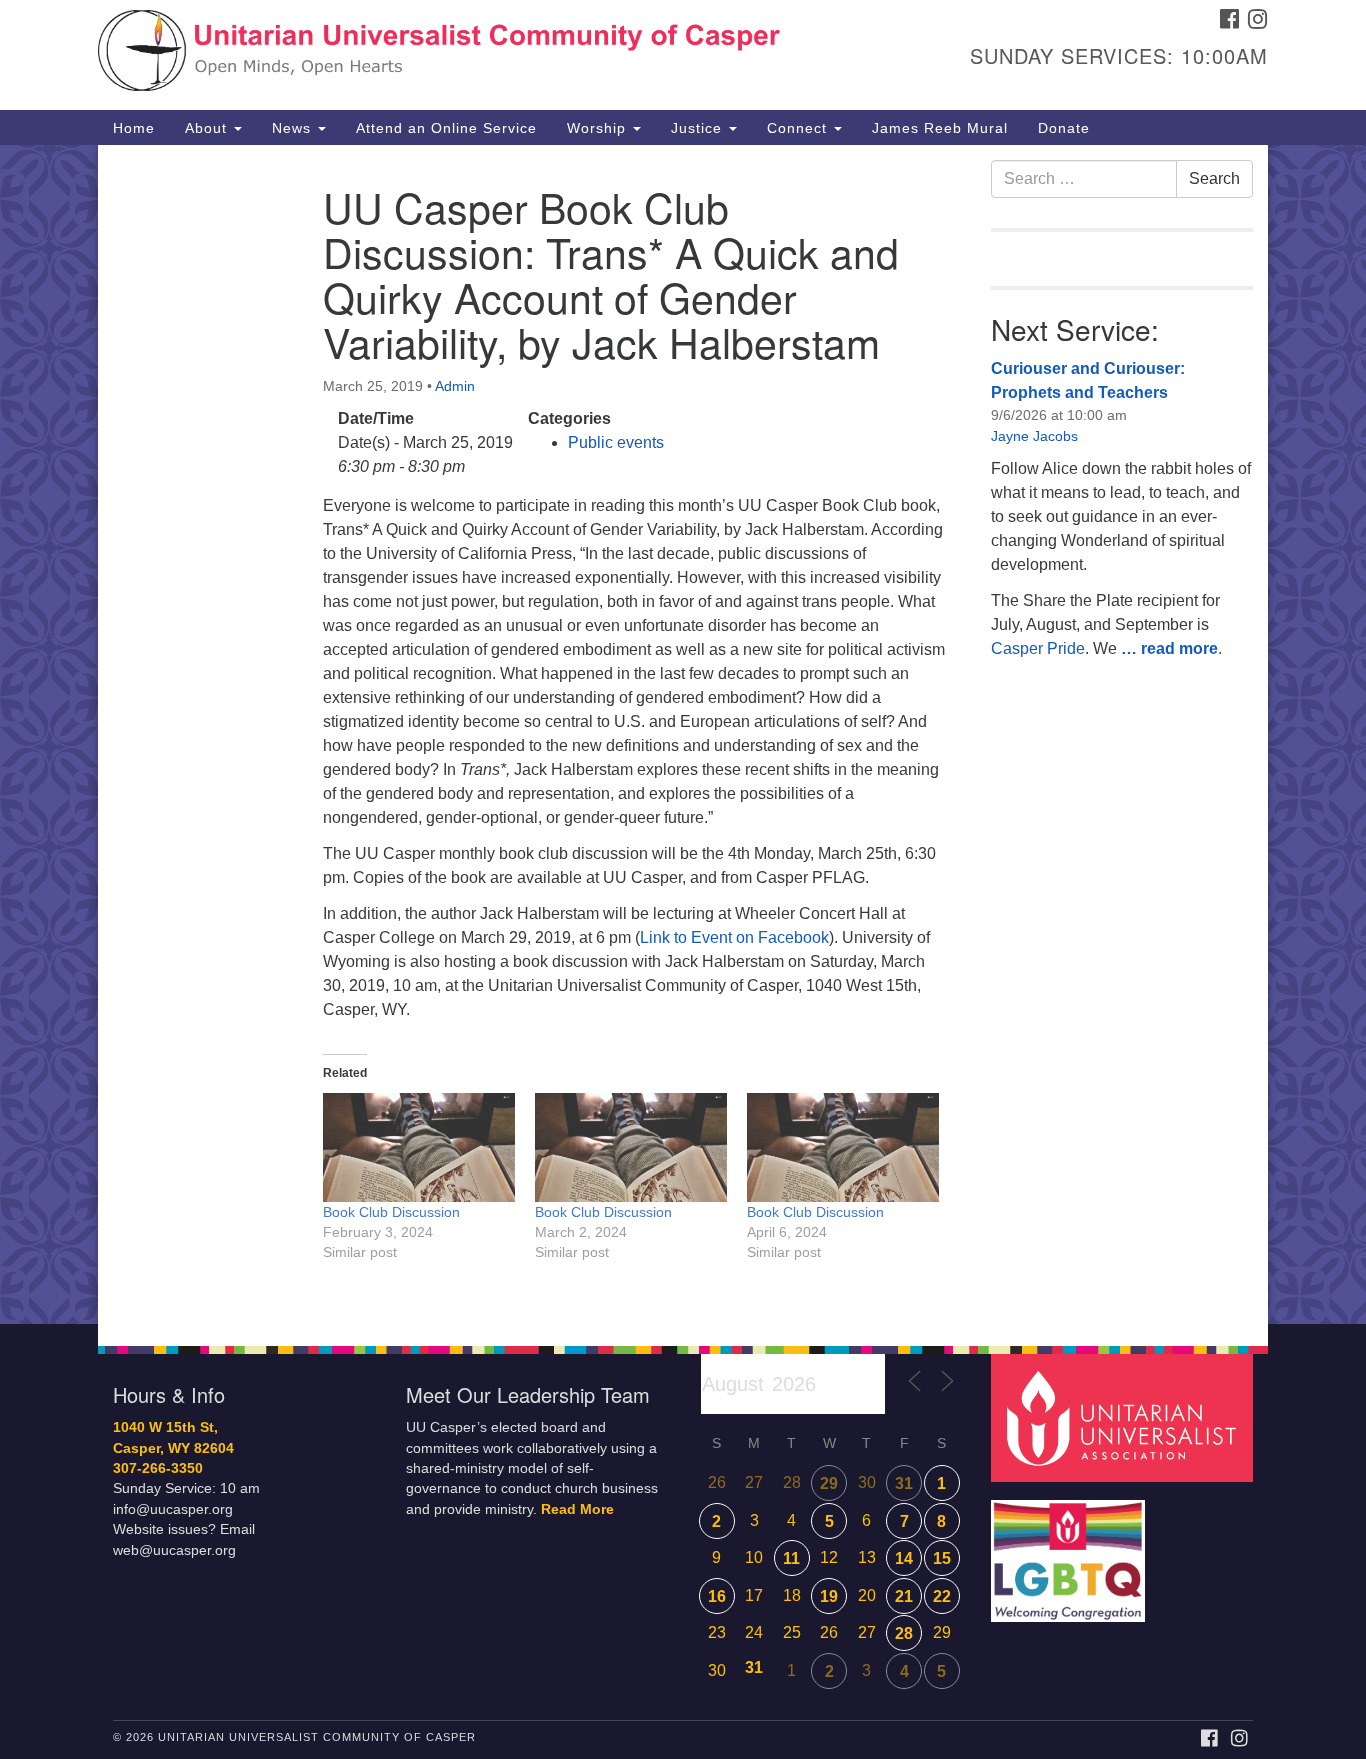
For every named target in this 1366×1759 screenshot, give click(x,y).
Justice (699, 128)
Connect (799, 128)
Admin (455, 386)
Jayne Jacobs (1034, 436)
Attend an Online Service (446, 128)
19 (829, 1596)
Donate (1064, 128)
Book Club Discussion (391, 1212)
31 (904, 1483)
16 (717, 1596)
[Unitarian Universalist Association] (1125, 1417)
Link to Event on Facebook (734, 937)
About (208, 128)
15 (942, 1558)
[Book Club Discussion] (419, 1148)
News (294, 128)
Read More (577, 1509)
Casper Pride (1038, 648)
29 (829, 1483)
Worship (599, 128)
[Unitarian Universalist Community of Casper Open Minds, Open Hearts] (439, 55)
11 (791, 1558)
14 (904, 1558)
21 (904, 1596)
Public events (616, 442)
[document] (683, 734)
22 (942, 1596)
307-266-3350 (158, 1468)
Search (1214, 178)
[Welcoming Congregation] (1071, 1551)
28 (904, 1633)
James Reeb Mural (940, 128)
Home (134, 128)
